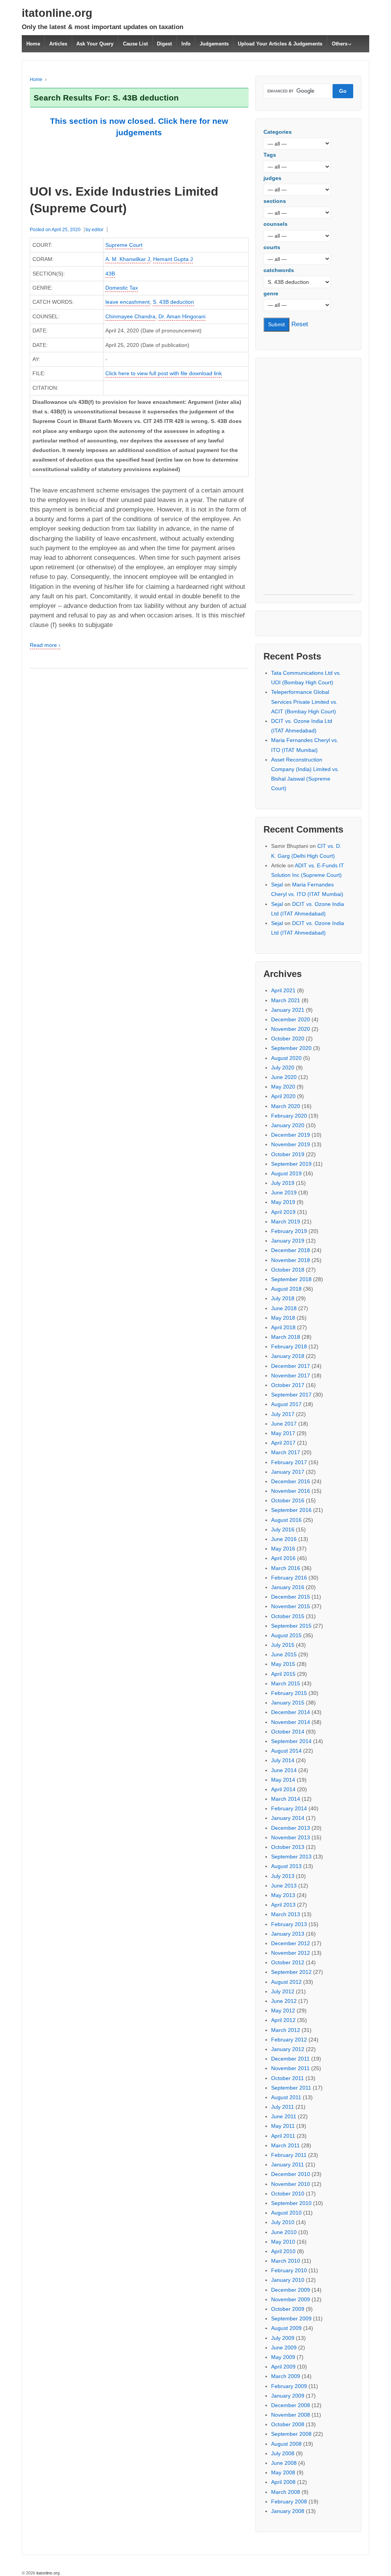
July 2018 (283, 1298)
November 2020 (291, 1029)
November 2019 (291, 1144)
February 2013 (289, 1924)
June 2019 (284, 1192)
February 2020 (289, 1116)
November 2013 (291, 1837)
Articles (58, 44)
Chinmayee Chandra (130, 316)
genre (271, 293)
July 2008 (283, 2453)
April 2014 (283, 1789)
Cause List (135, 44)
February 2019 (289, 1231)
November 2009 (291, 2299)
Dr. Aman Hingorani (182, 316)
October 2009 (288, 2309)
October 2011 (288, 2078)
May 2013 (283, 1895)
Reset (300, 324)
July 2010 (283, 2222)
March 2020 (286, 1106)
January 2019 (288, 1241)
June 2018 (284, 1308)
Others (340, 44)
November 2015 (291, 1606)
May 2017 (283, 1433)
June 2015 (284, 1654)
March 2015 (286, 1683)
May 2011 (283, 2126)
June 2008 (284, 2463)
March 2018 (286, 1337)
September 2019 (291, 1164)
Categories (278, 132)
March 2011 (285, 2145)
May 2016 (283, 1549)
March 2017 (286, 1452)
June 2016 (284, 1539)
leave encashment (128, 302)
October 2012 (288, 1962)
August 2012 (286, 1982)
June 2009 (284, 2348)
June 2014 (284, 1770)
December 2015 (291, 1597)
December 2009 (291, 2290)
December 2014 (291, 1712)
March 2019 (286, 1222)
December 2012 (291, 1943)
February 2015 (289, 1693)
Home (33, 44)
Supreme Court (124, 245)
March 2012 (286, 2030)
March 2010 (286, 2261)
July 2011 (283, 2107)
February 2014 (289, 1808)
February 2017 (289, 1462)
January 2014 (288, 1818)
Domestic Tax (122, 288)
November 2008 (291, 2415)
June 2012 (284, 2001)
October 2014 (288, 1732)
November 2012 (291, 1953)
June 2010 (284, 2232)
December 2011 (290, 2059)
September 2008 (291, 2434)
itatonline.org (57, 13)
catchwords (279, 270)
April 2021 (283, 990)
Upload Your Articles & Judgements (280, 44)
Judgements (214, 44)
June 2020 (284, 1077)
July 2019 (283, 1183)
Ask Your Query (95, 44)
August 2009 (286, 2328)
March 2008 (286, 2492)
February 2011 (289, 2155)
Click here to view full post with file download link (164, 373)
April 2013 (283, 1905)
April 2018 (283, 1327)
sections (275, 201)
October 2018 (288, 1270)
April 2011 (283, 2136)
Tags (270, 155)
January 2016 (288, 1587)
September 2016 (291, 1510)
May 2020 (283, 1087)
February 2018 (289, 1346)
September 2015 (291, 1626)
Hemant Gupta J (173, 259)
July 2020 (283, 1068)
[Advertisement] (308, 480)
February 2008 (289, 2501)
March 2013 (286, 1914)
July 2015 (283, 1645)
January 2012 (288, 2049)
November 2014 (291, 1722)
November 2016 (291, 1491)
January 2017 (288, 1472)
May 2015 (283, 1664)
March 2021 (286, 1000)
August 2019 (286, 1173)
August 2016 (286, 1520)
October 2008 (288, 2424)
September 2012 (291, 1972)
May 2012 (283, 2011)
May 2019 (283, 1202)
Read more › (45, 645)
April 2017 (283, 1443)
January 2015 (288, 1703)
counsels (275, 224)
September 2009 (291, 2318)
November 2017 (291, 1375)
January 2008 (288, 2511)
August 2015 (286, 1635)
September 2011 (291, 2088)
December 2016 (291, 1481)
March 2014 (286, 1799)
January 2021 (288, 1010)
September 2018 (291, 1279)
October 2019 (288, 1154)
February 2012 (289, 2040)
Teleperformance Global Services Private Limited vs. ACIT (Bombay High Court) (304, 702)
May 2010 (283, 2242)
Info (186, 44)
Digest (164, 44)
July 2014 (283, 1760)
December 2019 (291, 1135)
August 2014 (286, 1751)
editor (98, 230)
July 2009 (283, 2338)
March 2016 (286, 1568)
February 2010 (289, 2270)
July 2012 (283, 1991)
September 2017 (291, 1395)
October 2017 (288, 1385)
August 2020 (286, 1058)
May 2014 (283, 1780)
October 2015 (288, 1616)
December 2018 (291, 1250)
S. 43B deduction (173, 302)
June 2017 (284, 1424)
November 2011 (290, 2068)
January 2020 (288, 1125)
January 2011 (288, 2164)
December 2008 (291, 2405)
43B (110, 274)
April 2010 (283, 2251)
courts (272, 247)
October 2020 (288, 1039)
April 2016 (283, 1558)
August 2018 (286, 1289)
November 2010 (291, 2184)
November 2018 (291, 1260)
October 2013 (288, 1847)
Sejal (277, 885)
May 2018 (283, 1318)
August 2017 (286, 1404)
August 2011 (286, 2097)
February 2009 (289, 2386)
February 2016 (289, 1578)
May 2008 (283, 2472)
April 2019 (283, 1212)
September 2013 (291, 1857)
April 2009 (283, 2367)
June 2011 (284, 2116)
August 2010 (286, 2213)
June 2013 (284, 1886)
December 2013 (291, 1828)
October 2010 (288, 2194)
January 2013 (288, 1934)
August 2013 (286, 1866)
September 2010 (291, 2203)
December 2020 (291, 1019)
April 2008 (283, 2482)
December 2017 (291, 1366)
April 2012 (283, 2020)
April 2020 (283, 1096)
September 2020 (291, 1048)
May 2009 (283, 2357)
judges (272, 178)
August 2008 (286, 2444)
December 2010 (291, 2174)
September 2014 (291, 1741)
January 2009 (288, 2396)
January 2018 (288, 1356)
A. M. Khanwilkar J (128, 259)
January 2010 (288, 2280)
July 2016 (283, 1529)
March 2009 (286, 2376)
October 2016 (288, 1500)
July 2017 (283, 1414)
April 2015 (283, 1674)
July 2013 (283, 1876)
